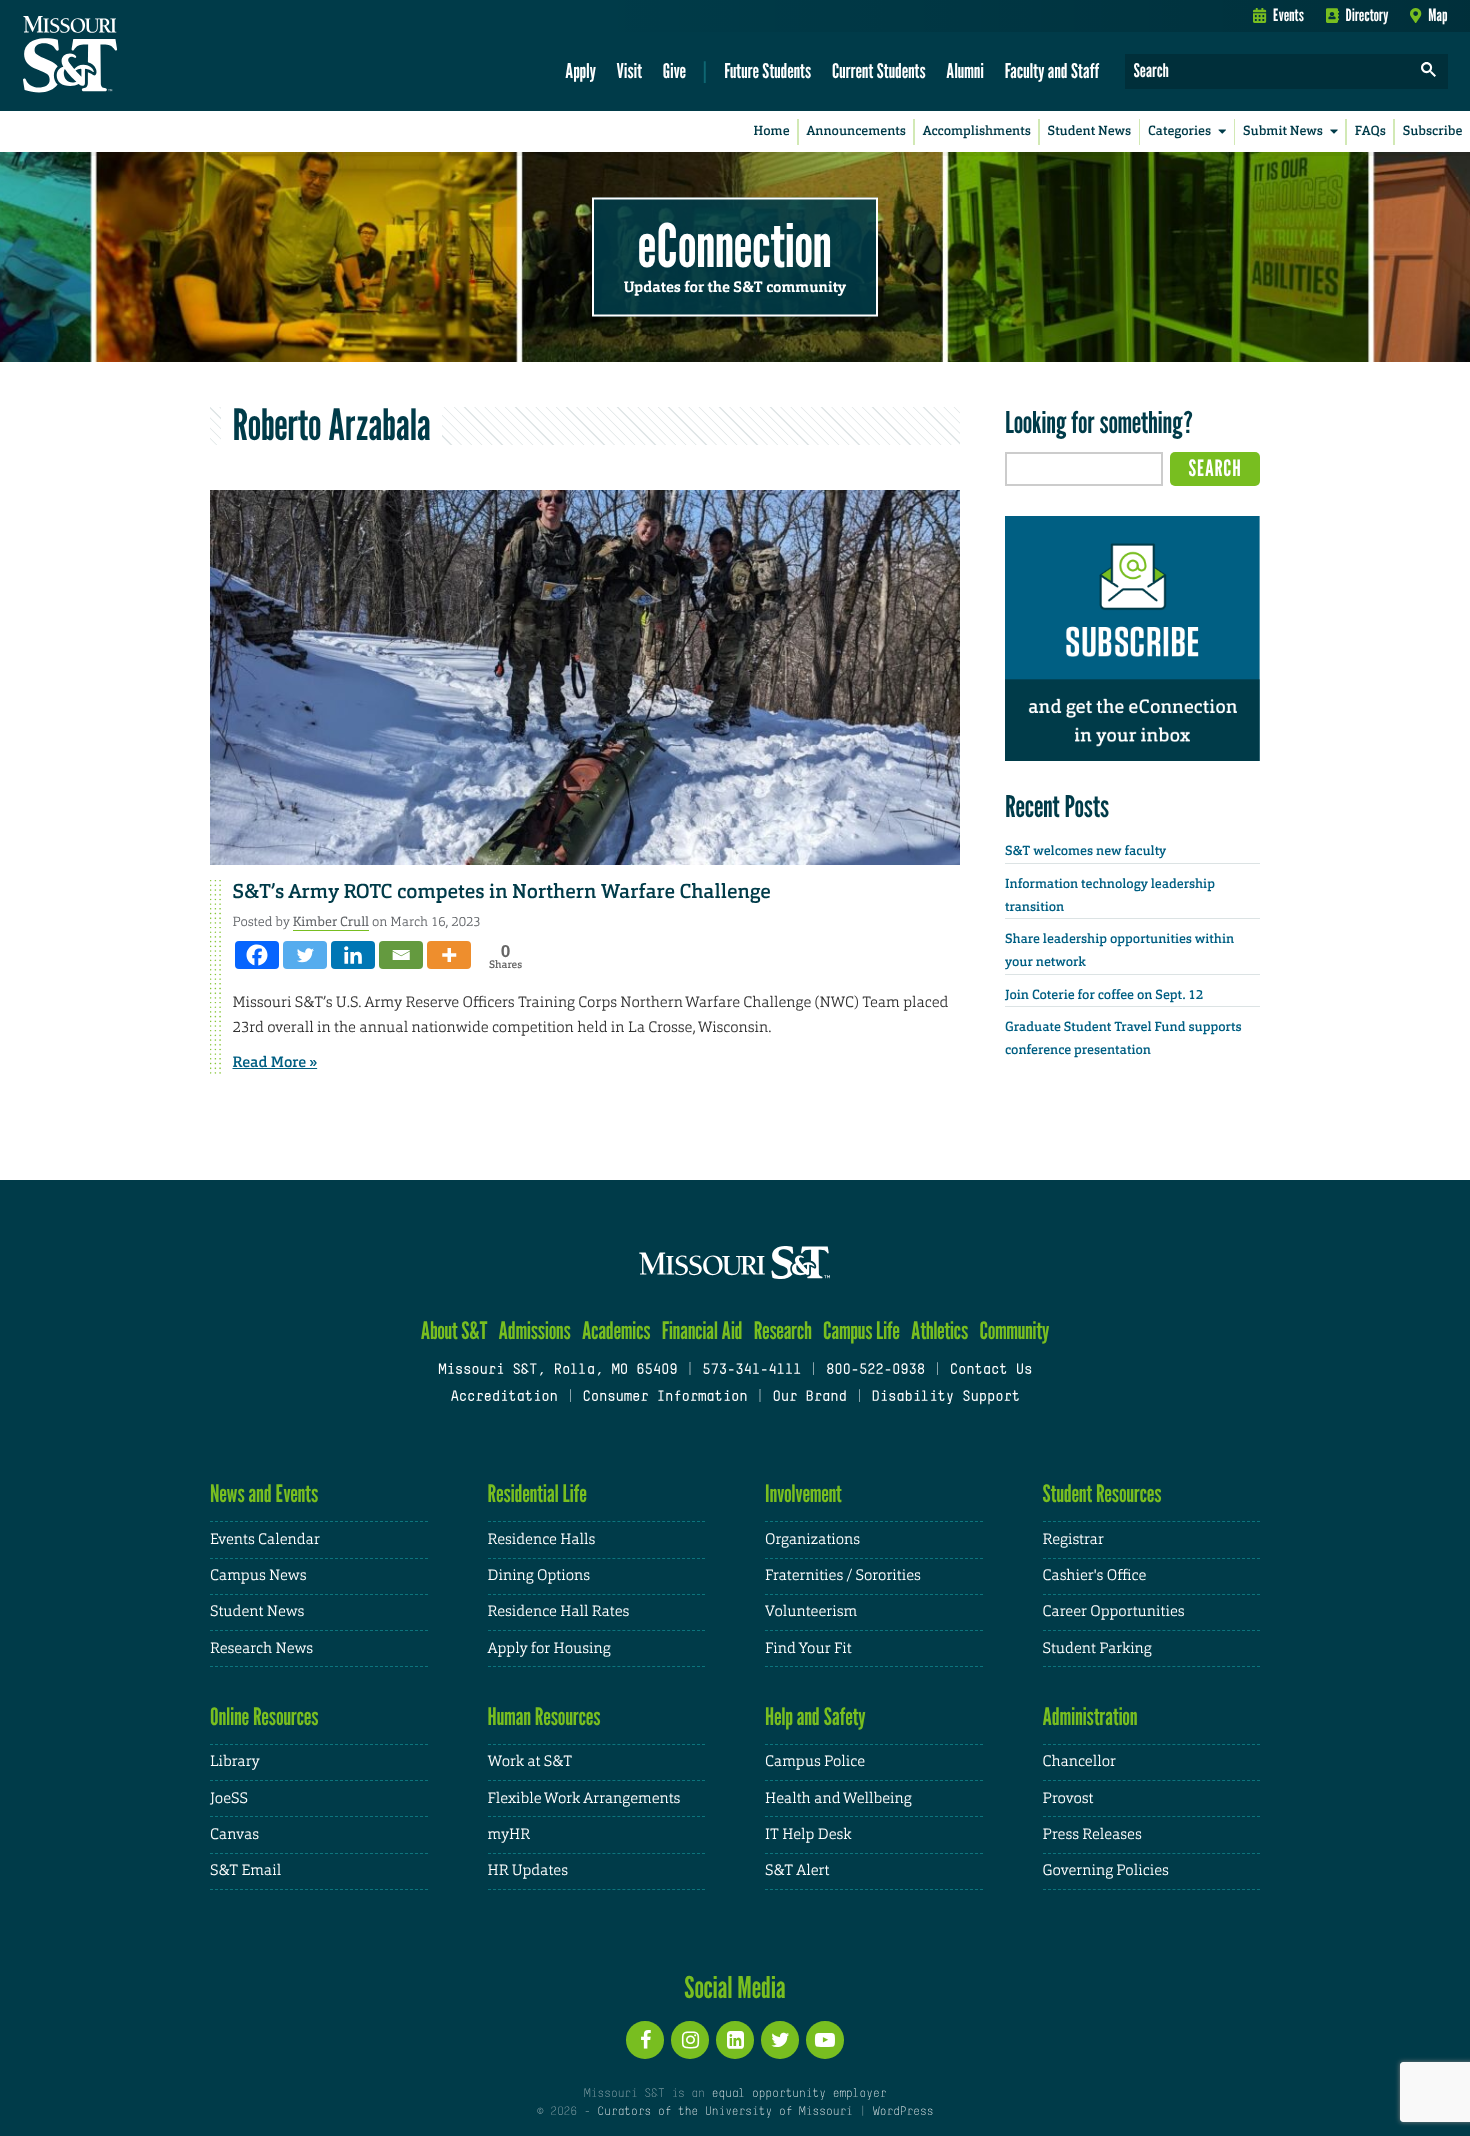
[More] (449, 955)
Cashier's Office (1095, 1575)
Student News (1089, 131)
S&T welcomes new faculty (1085, 851)
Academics (616, 1330)
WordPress (903, 2112)
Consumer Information (664, 1397)
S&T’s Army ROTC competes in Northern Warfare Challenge (502, 892)
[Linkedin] (353, 955)
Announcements (855, 131)
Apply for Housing (549, 1648)
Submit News (1283, 131)
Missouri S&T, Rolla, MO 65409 (557, 1370)
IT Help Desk (808, 1834)
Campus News (258, 1575)
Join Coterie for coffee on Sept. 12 (1104, 995)
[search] (1429, 71)
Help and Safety (815, 1716)
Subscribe (1433, 131)
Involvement (803, 1493)
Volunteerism (811, 1611)
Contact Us (991, 1370)
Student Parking (1097, 1648)
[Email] (401, 955)
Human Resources (544, 1716)
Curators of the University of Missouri (724, 2112)
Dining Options (539, 1575)
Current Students (879, 70)
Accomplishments (977, 131)
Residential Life (537, 1493)
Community (1014, 1330)
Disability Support (945, 1397)
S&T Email (245, 1870)
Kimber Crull (331, 921)
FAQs (1370, 131)
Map (1437, 15)
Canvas (234, 1834)
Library (235, 1761)
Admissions (535, 1330)
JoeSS (229, 1798)
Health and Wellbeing (838, 1798)
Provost (1068, 1798)
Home (772, 131)
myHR (509, 1834)
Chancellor (1079, 1761)
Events (1288, 15)
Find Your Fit (808, 1648)
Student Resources (1102, 1493)
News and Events (264, 1493)
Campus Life (861, 1330)
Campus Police (815, 1761)
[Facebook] (257, 955)
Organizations (812, 1539)
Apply (580, 70)
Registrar (1073, 1539)
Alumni (965, 70)
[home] (133, 56)
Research (783, 1330)
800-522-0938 (875, 1370)
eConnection (735, 245)
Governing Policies (1106, 1870)
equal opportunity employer (798, 2094)
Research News (261, 1648)
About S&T (454, 1330)
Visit (630, 70)
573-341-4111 (751, 1370)
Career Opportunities (1114, 1611)
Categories (1179, 131)
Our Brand (809, 1397)
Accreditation (503, 1397)
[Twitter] (305, 955)
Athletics (939, 1330)
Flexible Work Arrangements (584, 1798)
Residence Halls (542, 1539)
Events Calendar (265, 1539)
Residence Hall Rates (559, 1611)
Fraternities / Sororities (843, 1575)
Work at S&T (530, 1761)
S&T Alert (797, 1870)
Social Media (734, 1987)
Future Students (767, 70)
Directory (1367, 15)
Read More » (275, 1062)
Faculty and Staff (1052, 70)
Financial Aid (702, 1330)
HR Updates (528, 1870)
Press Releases (1092, 1834)
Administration (1090, 1716)
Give (674, 70)
